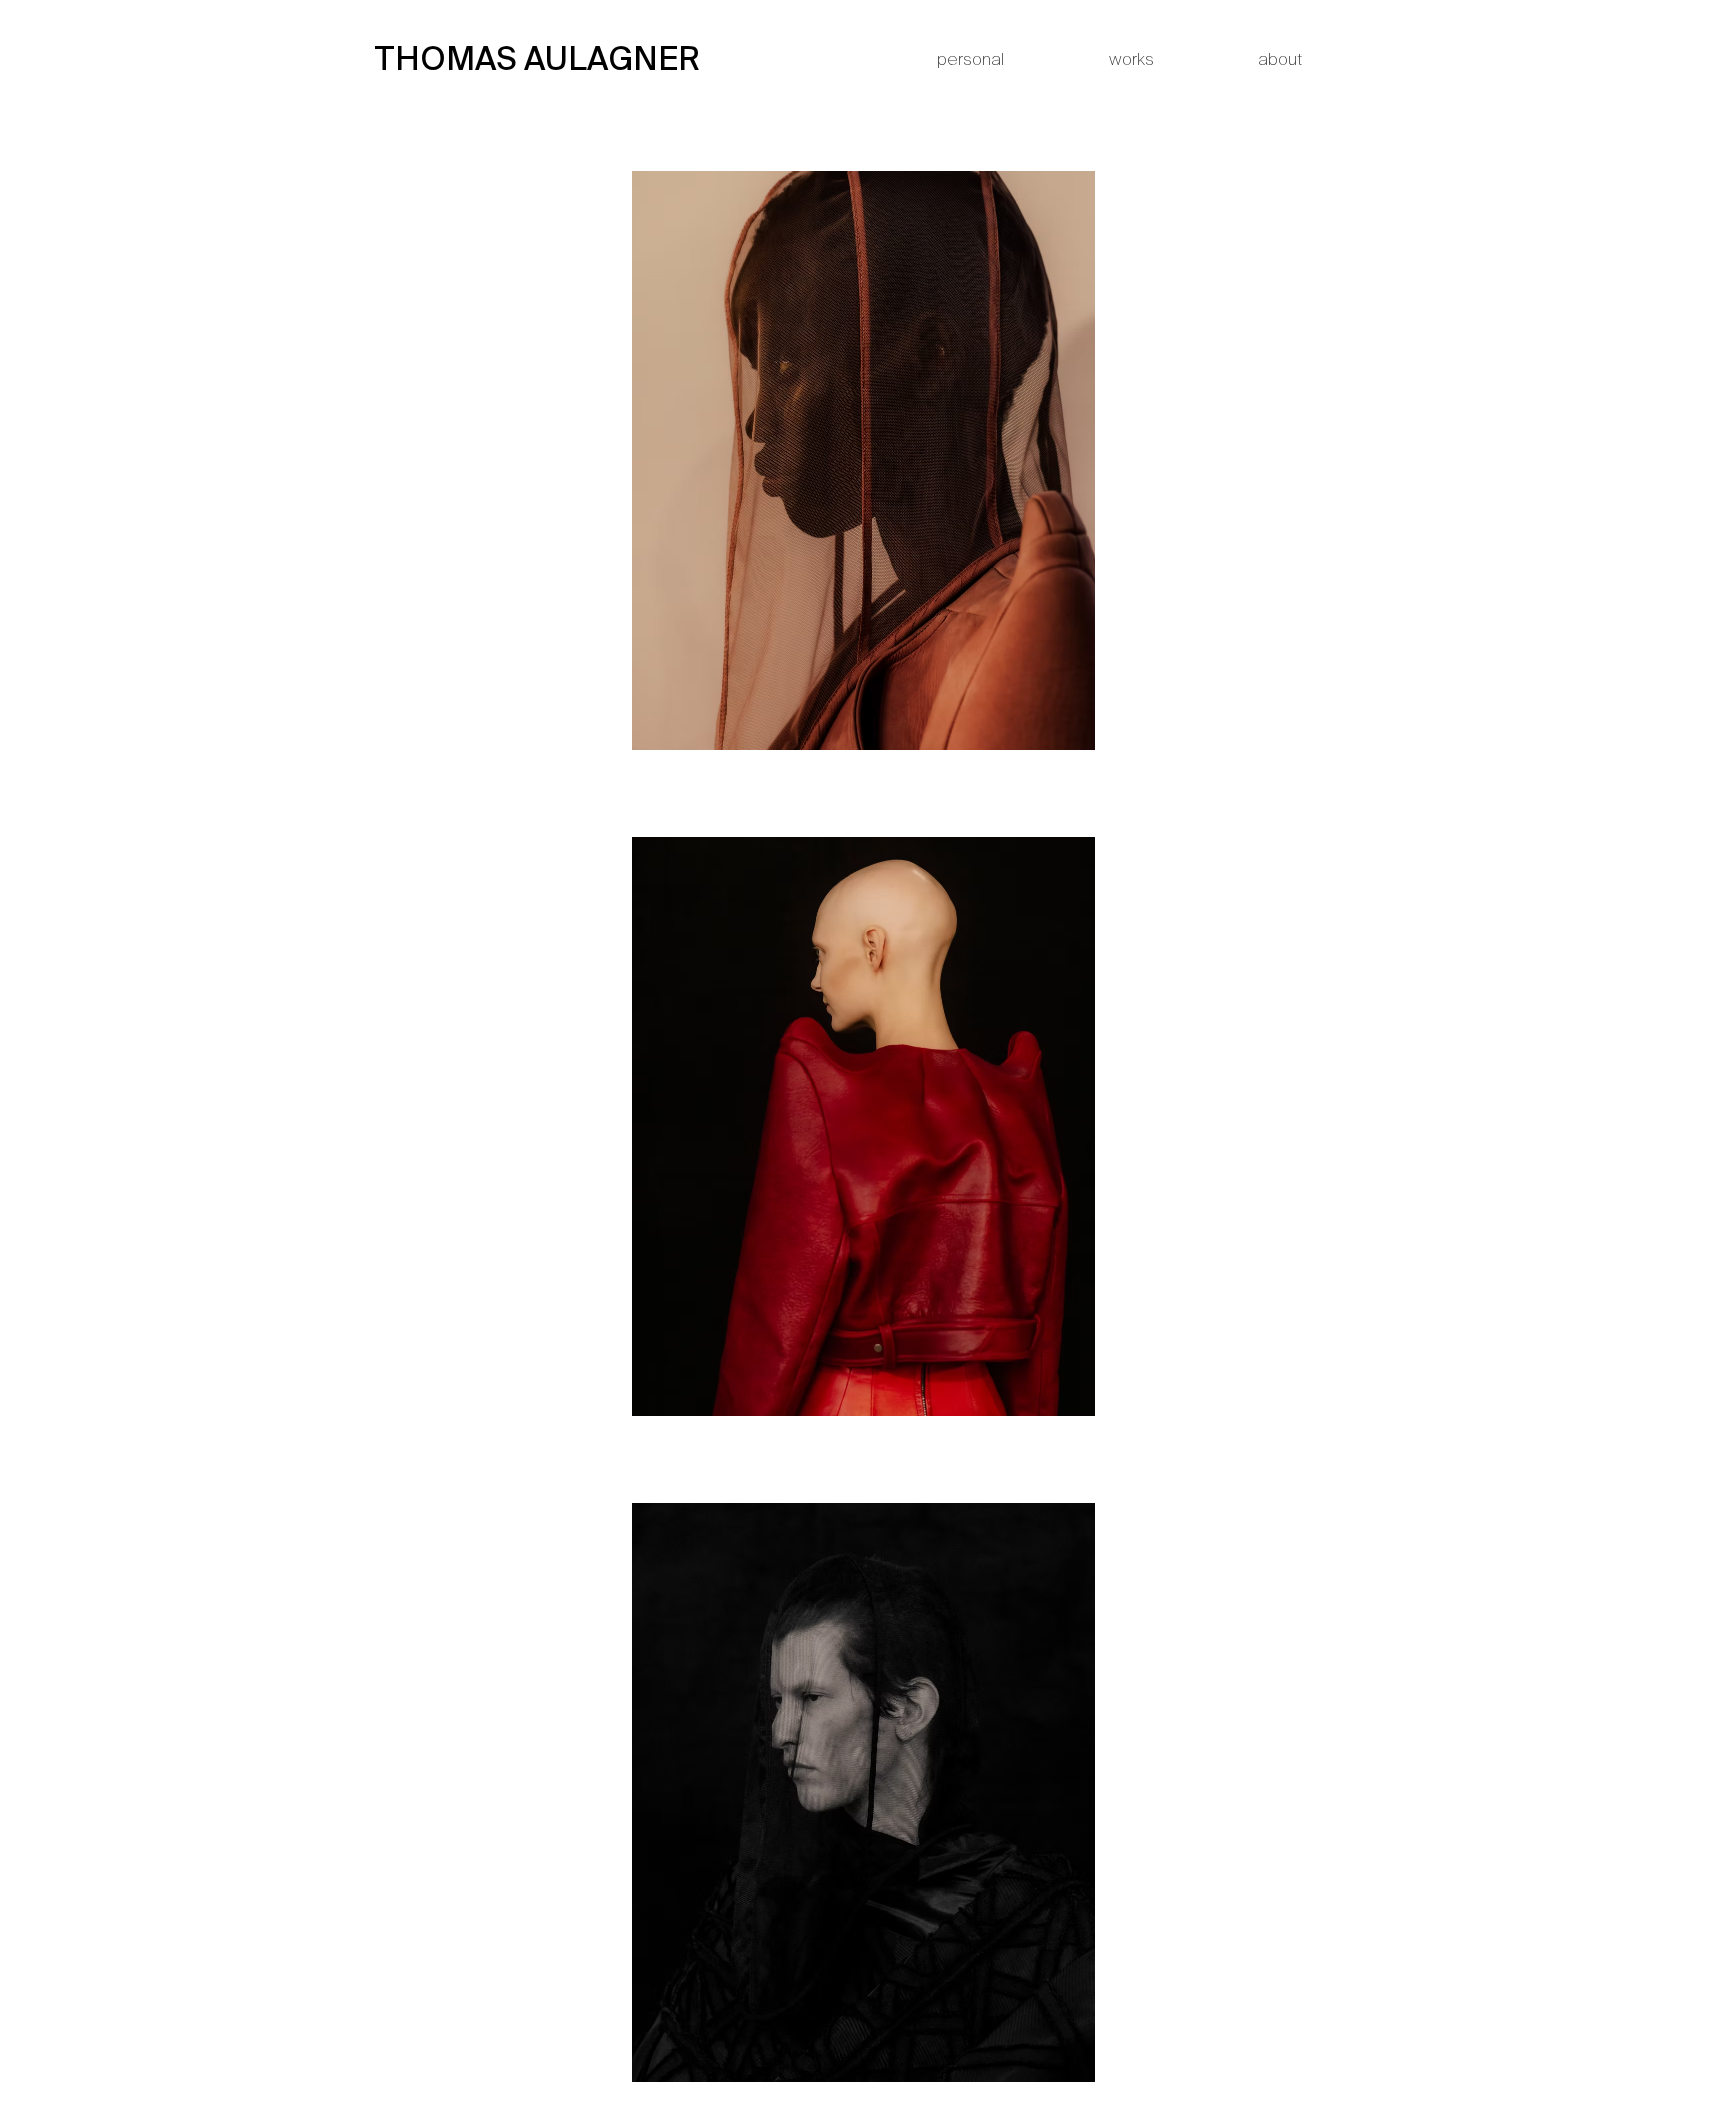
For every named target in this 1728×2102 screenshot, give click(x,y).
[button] (517, 59)
